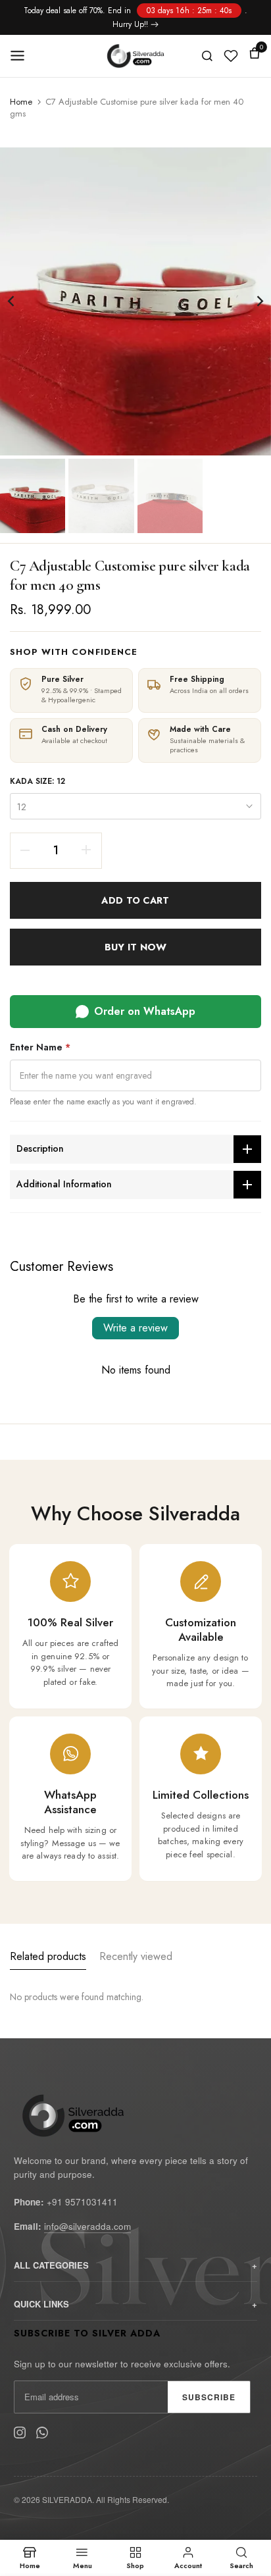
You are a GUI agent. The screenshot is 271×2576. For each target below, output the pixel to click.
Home (21, 102)
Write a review (135, 1328)
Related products (48, 1956)
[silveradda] (136, 56)
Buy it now (135, 947)
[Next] (251, 301)
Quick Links (41, 2304)
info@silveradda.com (87, 2226)
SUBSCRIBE (209, 2397)
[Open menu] (22, 56)
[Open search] (207, 56)
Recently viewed (136, 1956)
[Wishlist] (231, 56)
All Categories (51, 2265)
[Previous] (20, 301)
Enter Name (40, 1047)
